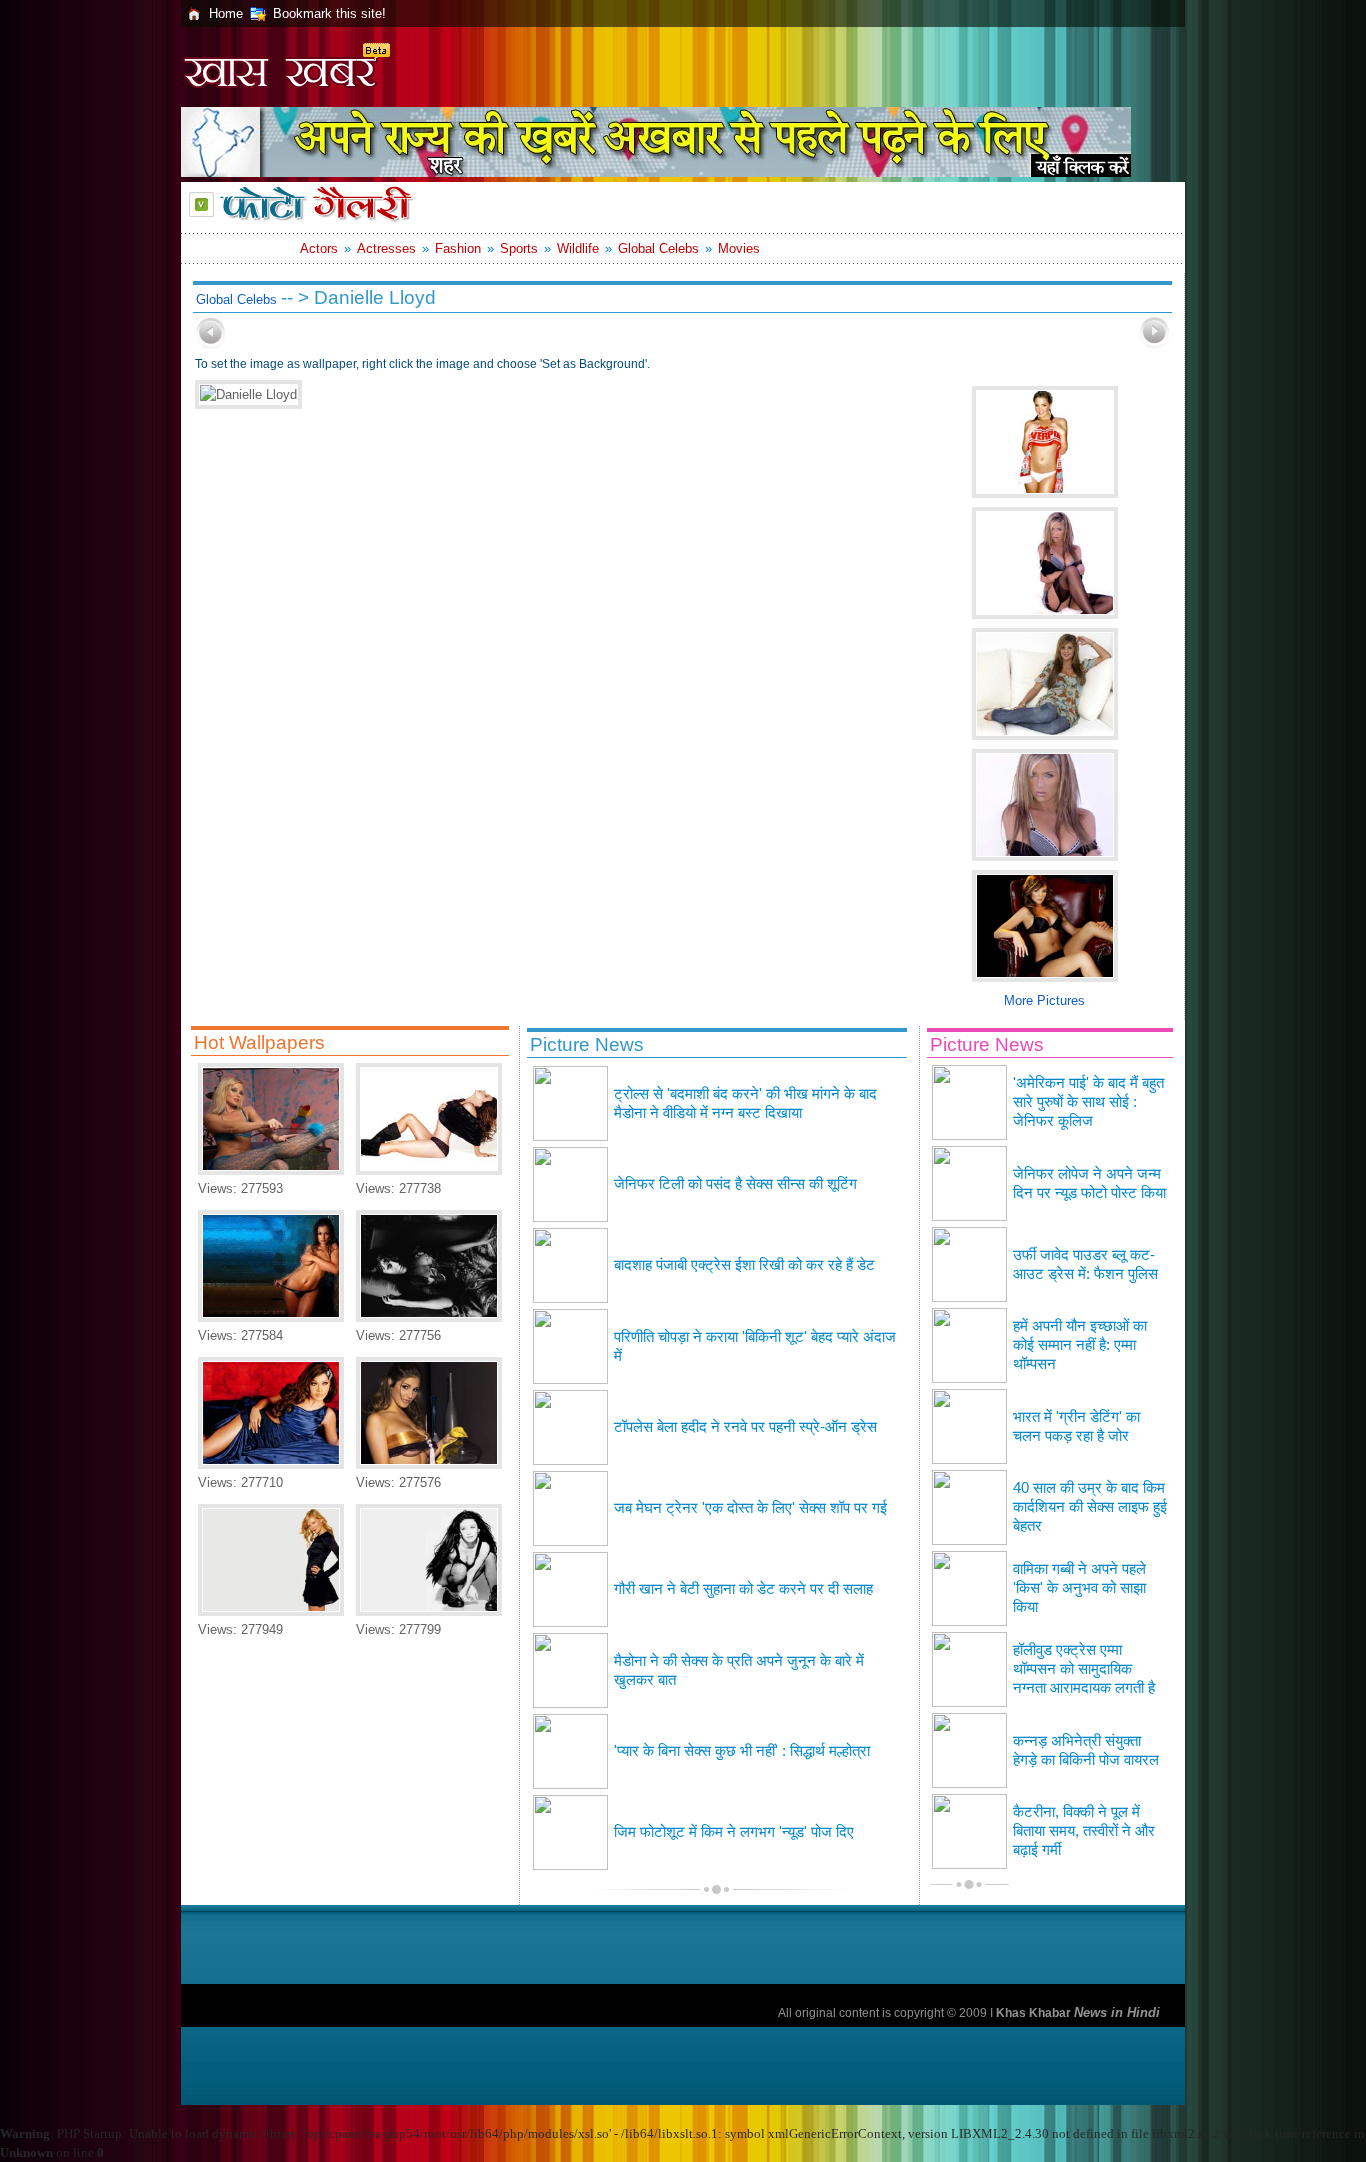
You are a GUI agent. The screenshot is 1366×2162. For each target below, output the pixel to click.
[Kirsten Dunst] (271, 1611)
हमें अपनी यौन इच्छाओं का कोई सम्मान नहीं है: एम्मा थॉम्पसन (1080, 1345)
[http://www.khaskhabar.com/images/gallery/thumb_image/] (211, 344)
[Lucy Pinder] (429, 1464)
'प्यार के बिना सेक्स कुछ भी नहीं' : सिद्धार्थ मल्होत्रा (742, 1751)
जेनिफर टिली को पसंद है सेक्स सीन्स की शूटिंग (735, 1184)
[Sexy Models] (271, 1170)
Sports (519, 248)
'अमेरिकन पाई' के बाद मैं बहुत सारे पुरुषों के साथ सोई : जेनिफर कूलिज (1088, 1102)
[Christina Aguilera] (429, 1317)
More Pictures (1044, 1000)
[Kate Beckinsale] (429, 1170)
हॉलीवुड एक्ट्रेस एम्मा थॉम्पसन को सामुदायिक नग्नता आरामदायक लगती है (1084, 1669)
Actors (319, 248)
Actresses (386, 248)
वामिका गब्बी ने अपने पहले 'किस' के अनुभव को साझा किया (1079, 1588)
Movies (739, 248)
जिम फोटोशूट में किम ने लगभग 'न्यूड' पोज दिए (734, 1832)
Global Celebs (658, 248)
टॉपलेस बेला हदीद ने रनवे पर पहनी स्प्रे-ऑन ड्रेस (745, 1427)
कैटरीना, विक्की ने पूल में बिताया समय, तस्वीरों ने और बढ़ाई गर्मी (1084, 1831)
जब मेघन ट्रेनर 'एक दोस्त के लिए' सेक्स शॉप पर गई (750, 1508)
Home (226, 13)
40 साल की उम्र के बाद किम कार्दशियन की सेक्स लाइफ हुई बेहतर (1090, 1507)
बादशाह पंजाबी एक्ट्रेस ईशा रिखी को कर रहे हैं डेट (744, 1265)
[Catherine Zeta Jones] (429, 1611)
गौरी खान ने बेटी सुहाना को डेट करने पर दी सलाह (743, 1589)
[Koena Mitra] (271, 1464)
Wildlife (578, 248)
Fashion (458, 248)
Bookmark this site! (329, 13)
